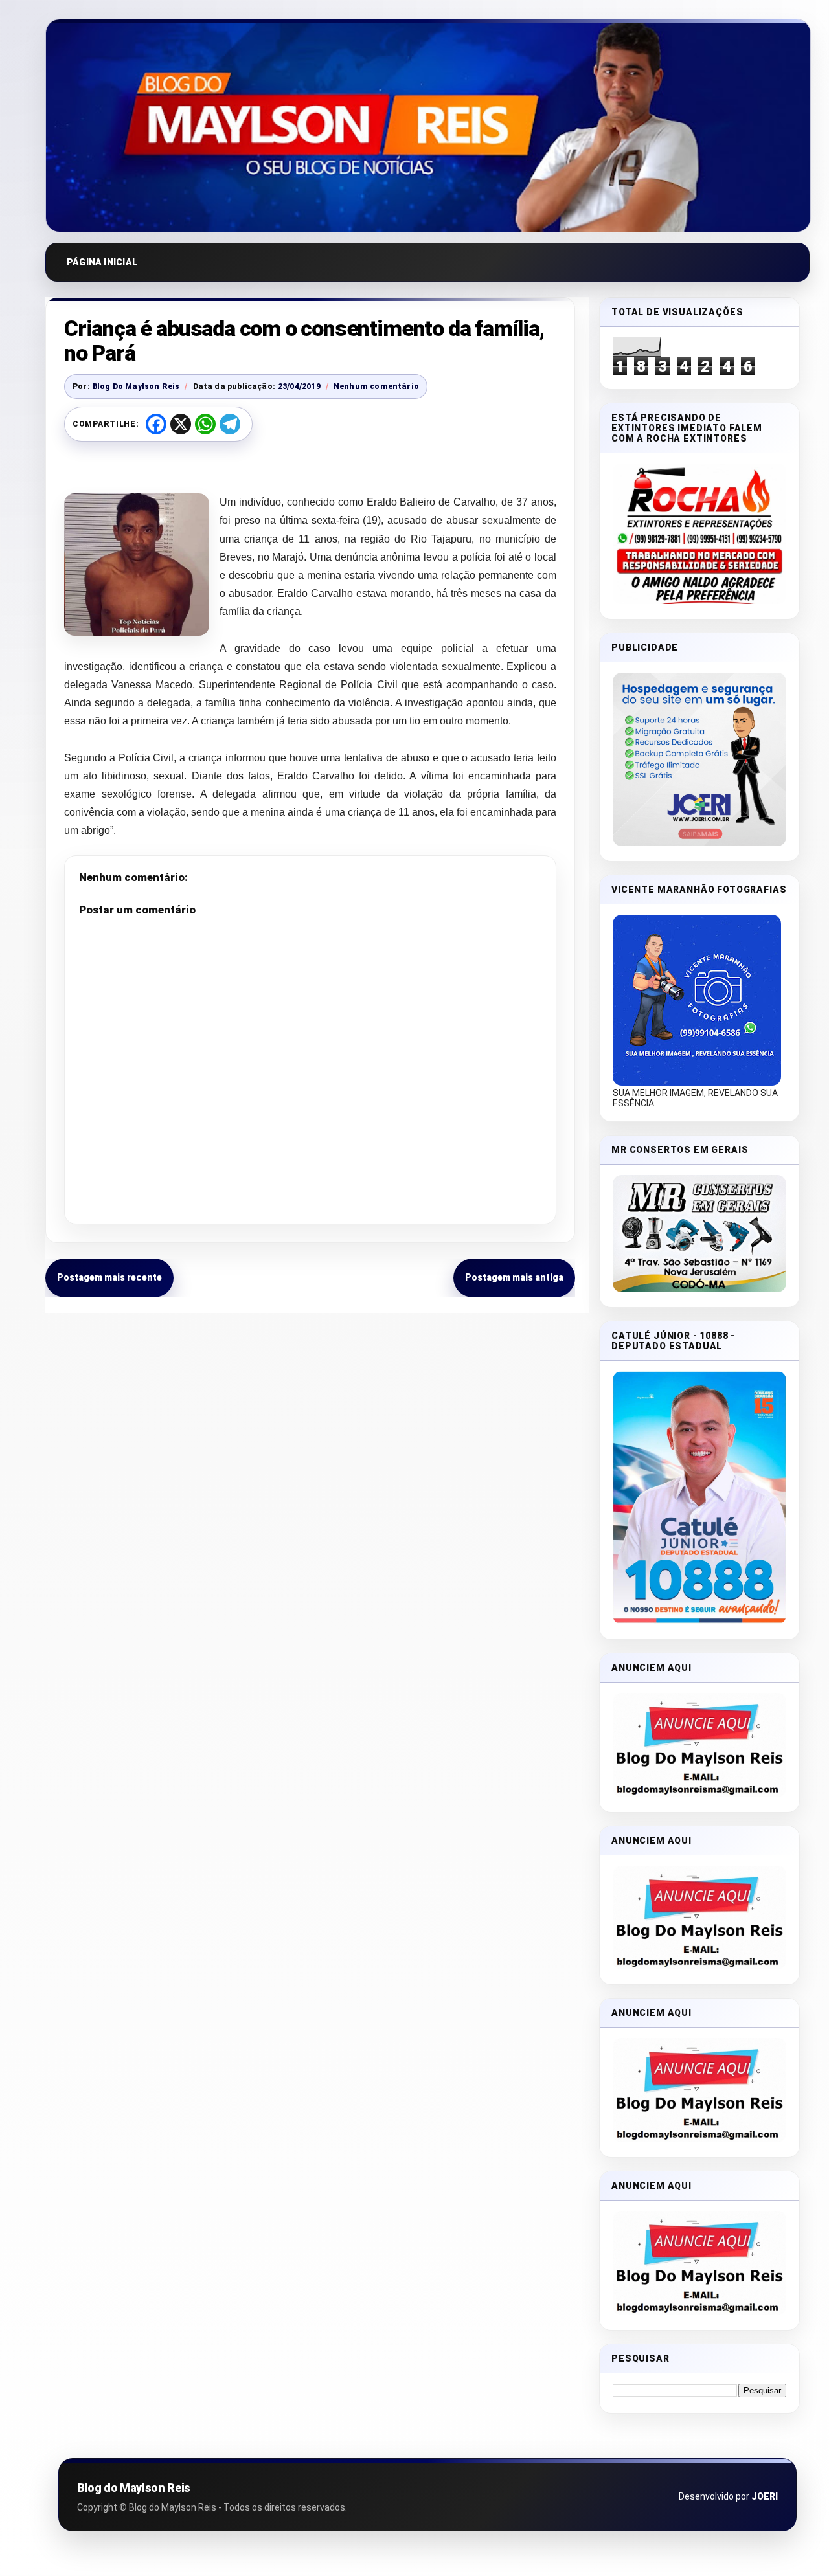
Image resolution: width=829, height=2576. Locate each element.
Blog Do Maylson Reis (136, 386)
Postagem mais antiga (514, 1277)
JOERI (765, 2496)
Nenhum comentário (376, 386)
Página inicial (102, 262)
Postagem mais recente (109, 1277)
